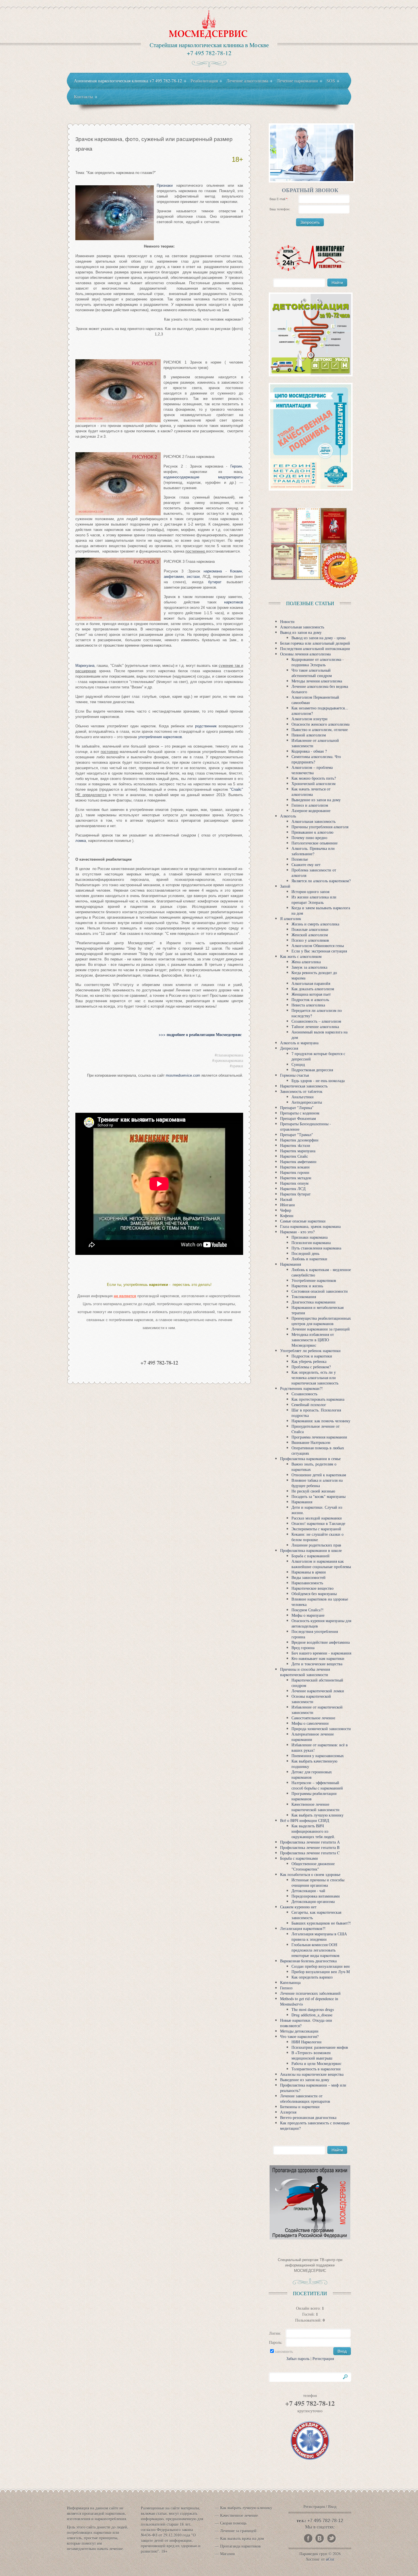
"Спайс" (236, 789)
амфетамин (174, 577)
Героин (236, 466)
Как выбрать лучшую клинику (246, 2508)
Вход (332, 2507)
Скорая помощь (233, 2523)
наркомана (213, 571)
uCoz (330, 2559)
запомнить (284, 2351)
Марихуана (85, 666)
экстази (193, 577)
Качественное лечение (239, 2515)
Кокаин (236, 571)
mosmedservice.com (183, 1075)
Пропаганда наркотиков (240, 2546)
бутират (215, 582)
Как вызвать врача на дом (242, 2538)
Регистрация (323, 2358)
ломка (81, 841)
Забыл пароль (298, 2358)
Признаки (165, 185)
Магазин (227, 2554)
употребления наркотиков (160, 737)
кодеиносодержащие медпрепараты (203, 477)
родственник (206, 726)
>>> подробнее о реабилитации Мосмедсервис (201, 1034)
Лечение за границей (238, 2531)
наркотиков (234, 602)
